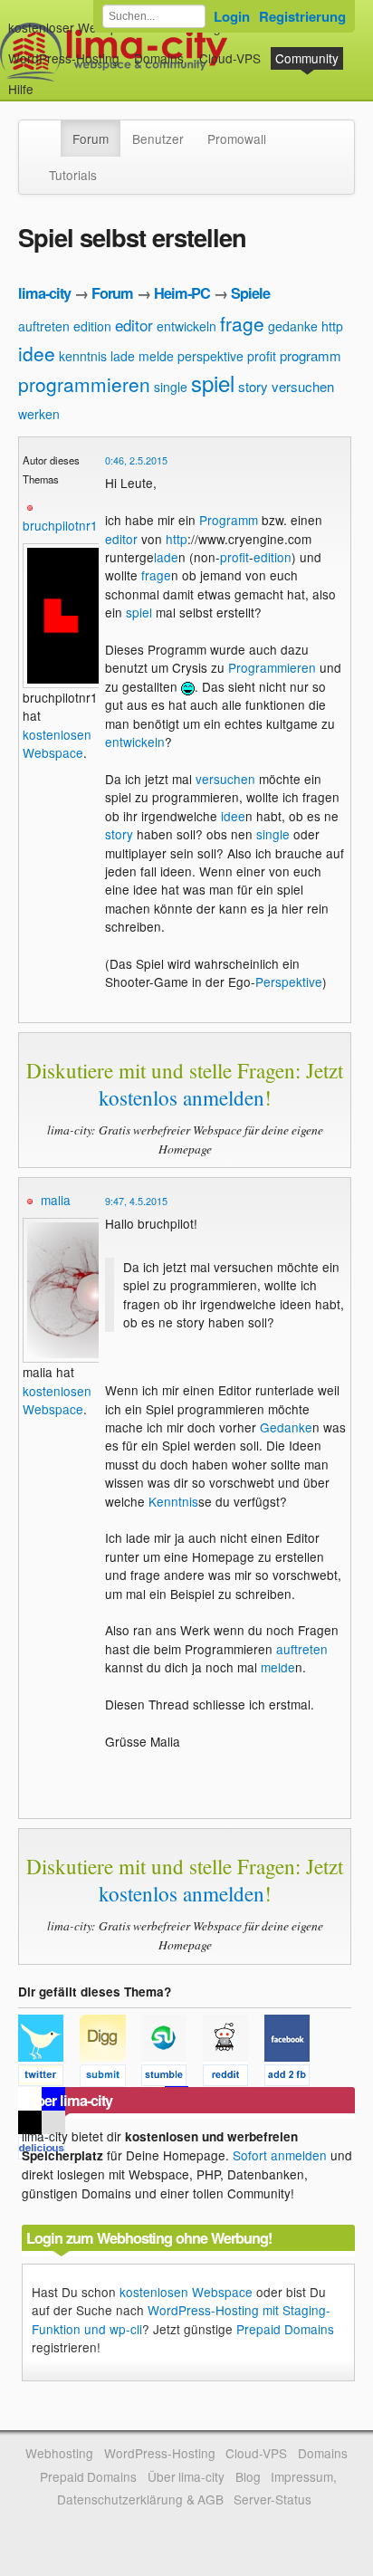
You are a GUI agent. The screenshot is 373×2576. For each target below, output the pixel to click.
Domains (159, 58)
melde (156, 356)
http (332, 326)
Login (232, 16)
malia (56, 1200)
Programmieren (272, 667)
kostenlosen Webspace (57, 743)
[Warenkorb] (48, 80)
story (253, 386)
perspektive (210, 356)
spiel (213, 383)
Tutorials (73, 175)
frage (242, 323)
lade (123, 356)
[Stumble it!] (172, 2078)
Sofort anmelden (280, 2155)
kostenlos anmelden (182, 1097)
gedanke (293, 326)
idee (37, 353)
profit (262, 356)
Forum (91, 139)
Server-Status (273, 2499)
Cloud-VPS (230, 58)
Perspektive (289, 982)
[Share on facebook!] (293, 2078)
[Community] (49, 129)
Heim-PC (182, 293)
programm (311, 355)
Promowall (237, 139)
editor (134, 325)
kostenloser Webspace (73, 27)
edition (92, 326)
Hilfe (21, 89)
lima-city (44, 293)
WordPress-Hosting (64, 58)
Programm (229, 520)
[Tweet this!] (49, 2078)
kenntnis (83, 356)
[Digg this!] (110, 2078)
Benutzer (158, 139)
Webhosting (59, 2453)
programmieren (84, 384)
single (171, 387)
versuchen (303, 386)
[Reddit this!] (234, 2078)
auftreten (44, 326)
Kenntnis (173, 1501)
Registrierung (302, 16)
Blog (248, 2476)
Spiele (250, 293)
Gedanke (286, 1427)
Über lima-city (186, 2476)
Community (307, 58)
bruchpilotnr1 (60, 525)
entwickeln (186, 326)
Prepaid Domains (285, 2329)
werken (39, 414)
